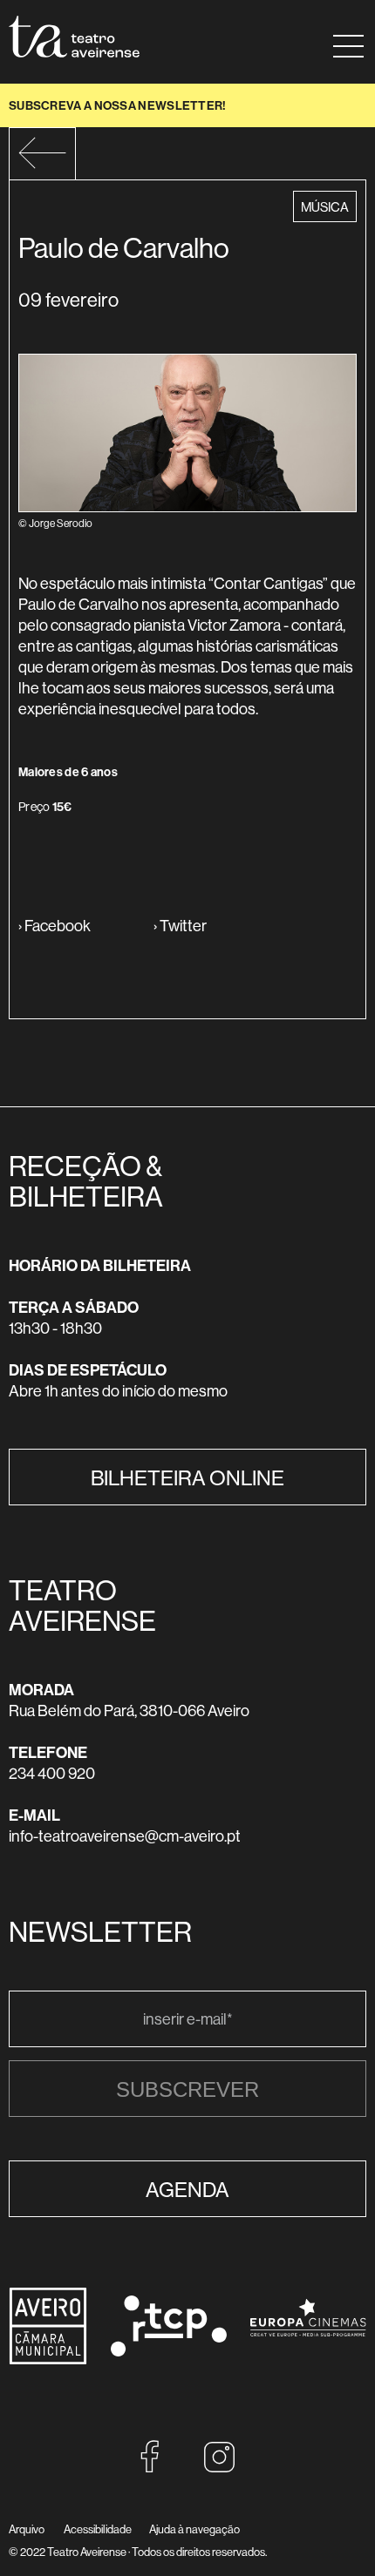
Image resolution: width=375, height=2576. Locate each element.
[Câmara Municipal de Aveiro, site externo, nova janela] (48, 2360)
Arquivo (27, 2529)
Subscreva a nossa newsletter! (118, 105)
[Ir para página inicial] (74, 37)
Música (327, 206)
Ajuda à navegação (194, 2529)
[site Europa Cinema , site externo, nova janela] (308, 2348)
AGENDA (187, 2189)
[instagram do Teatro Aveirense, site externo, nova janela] (219, 2468)
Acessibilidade (98, 2529)
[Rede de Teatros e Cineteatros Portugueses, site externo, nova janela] (169, 2351)
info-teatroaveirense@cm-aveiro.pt (125, 1836)
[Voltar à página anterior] (42, 164)
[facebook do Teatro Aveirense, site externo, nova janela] (150, 2468)
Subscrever (187, 2089)
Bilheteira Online (187, 1477)
